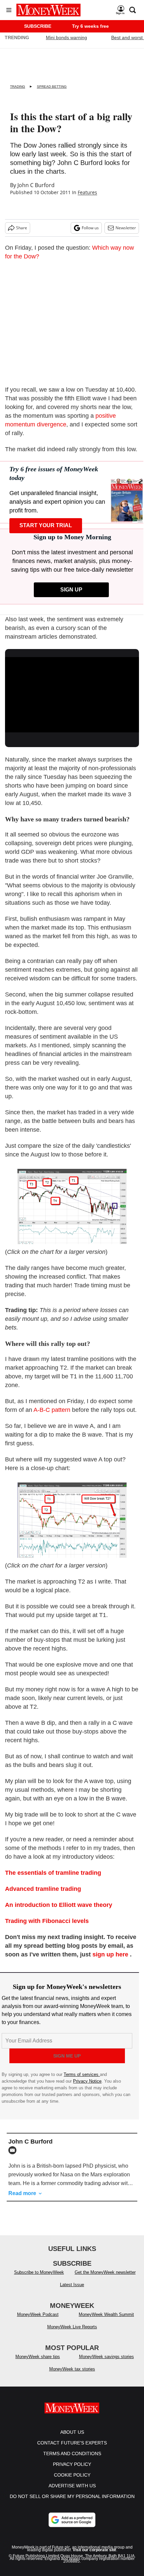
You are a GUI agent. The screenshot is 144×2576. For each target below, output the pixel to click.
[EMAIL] (14, 2150)
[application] (72, 695)
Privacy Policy (72, 2471)
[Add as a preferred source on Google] (72, 2526)
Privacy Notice (87, 2081)
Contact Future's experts (72, 2449)
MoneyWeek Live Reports (72, 2333)
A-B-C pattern (52, 1410)
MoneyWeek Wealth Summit (106, 2321)
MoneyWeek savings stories (106, 2363)
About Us (72, 2439)
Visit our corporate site (94, 2557)
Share (22, 228)
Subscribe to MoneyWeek (39, 2279)
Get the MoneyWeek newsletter (105, 2279)
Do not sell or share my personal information (72, 2503)
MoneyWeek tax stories (72, 2376)
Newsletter (126, 228)
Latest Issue (72, 2291)
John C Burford (36, 185)
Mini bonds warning (66, 37)
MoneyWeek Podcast (38, 2321)
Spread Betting (52, 87)
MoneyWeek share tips (38, 2363)
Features (87, 192)
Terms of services (82, 2074)
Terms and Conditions (72, 2460)
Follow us (90, 228)
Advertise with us (72, 2492)
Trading (18, 87)
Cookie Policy (72, 2482)
